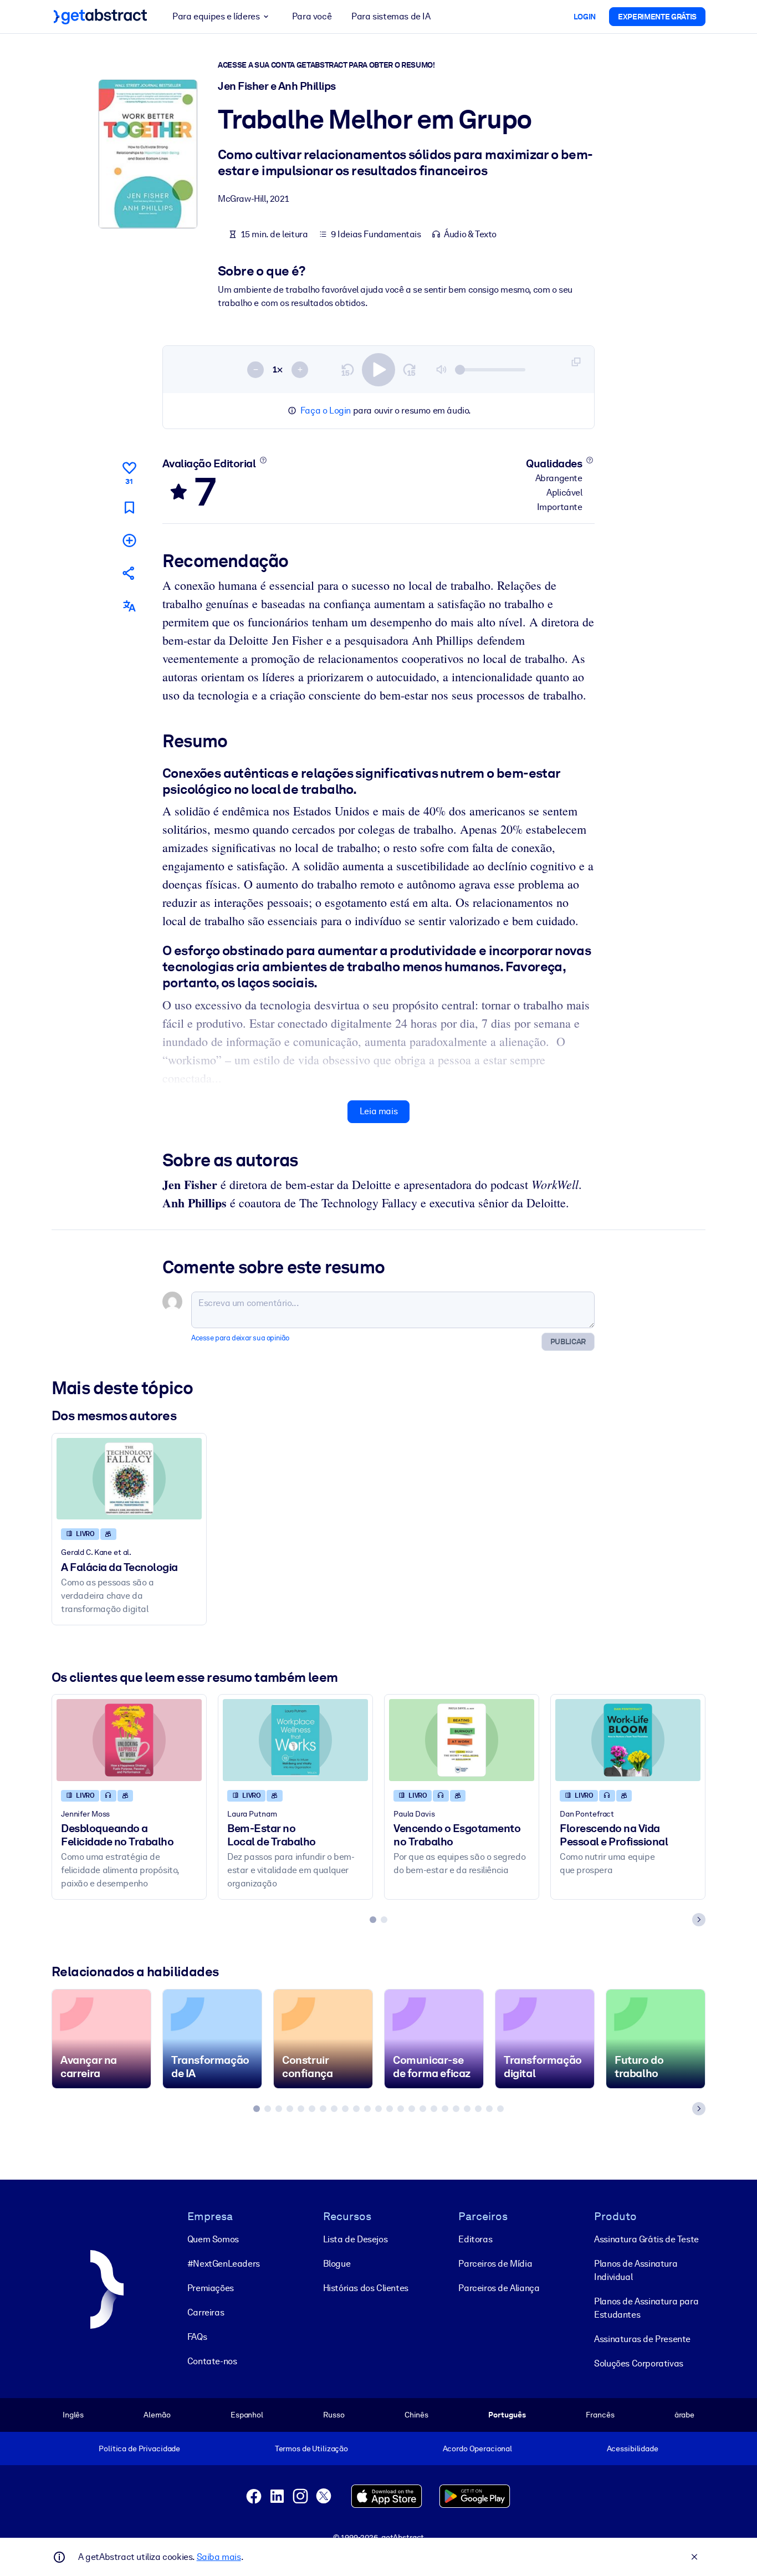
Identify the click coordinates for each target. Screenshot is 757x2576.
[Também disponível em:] (129, 606)
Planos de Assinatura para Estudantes (646, 2308)
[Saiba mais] (263, 460)
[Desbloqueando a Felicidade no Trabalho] (129, 1740)
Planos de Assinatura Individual (636, 2270)
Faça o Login (326, 410)
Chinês (416, 2415)
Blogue (337, 2264)
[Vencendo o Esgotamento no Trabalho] (462, 1740)
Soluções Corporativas (639, 2363)
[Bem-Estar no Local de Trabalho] (295, 1740)
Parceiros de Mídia (495, 2264)
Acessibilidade (633, 2449)
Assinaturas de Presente (642, 2339)
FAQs (197, 2337)
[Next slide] (699, 1920)
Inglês (73, 2415)
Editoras (475, 2239)
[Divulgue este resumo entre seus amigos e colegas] (129, 573)
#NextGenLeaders (224, 2264)
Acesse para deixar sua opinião (240, 1338)
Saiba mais (219, 2557)
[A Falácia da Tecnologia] (129, 1479)
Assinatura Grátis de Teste (646, 2239)
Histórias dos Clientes (366, 2288)
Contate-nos (212, 2361)
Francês (600, 2415)
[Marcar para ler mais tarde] (129, 507)
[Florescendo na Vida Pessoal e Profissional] (628, 1740)
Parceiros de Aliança (499, 2288)
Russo (334, 2415)
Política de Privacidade (139, 2449)
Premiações (211, 2288)
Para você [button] (312, 16)
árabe (684, 2415)
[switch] (378, 370)
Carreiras (206, 2312)
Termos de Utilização (311, 2449)
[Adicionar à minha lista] (129, 540)
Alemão (157, 2415)
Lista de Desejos (356, 2239)
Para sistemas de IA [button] (391, 16)
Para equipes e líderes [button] (216, 16)
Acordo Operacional (478, 2449)
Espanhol (247, 2415)
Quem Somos (213, 2239)
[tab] (373, 1920)
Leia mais (378, 1111)
